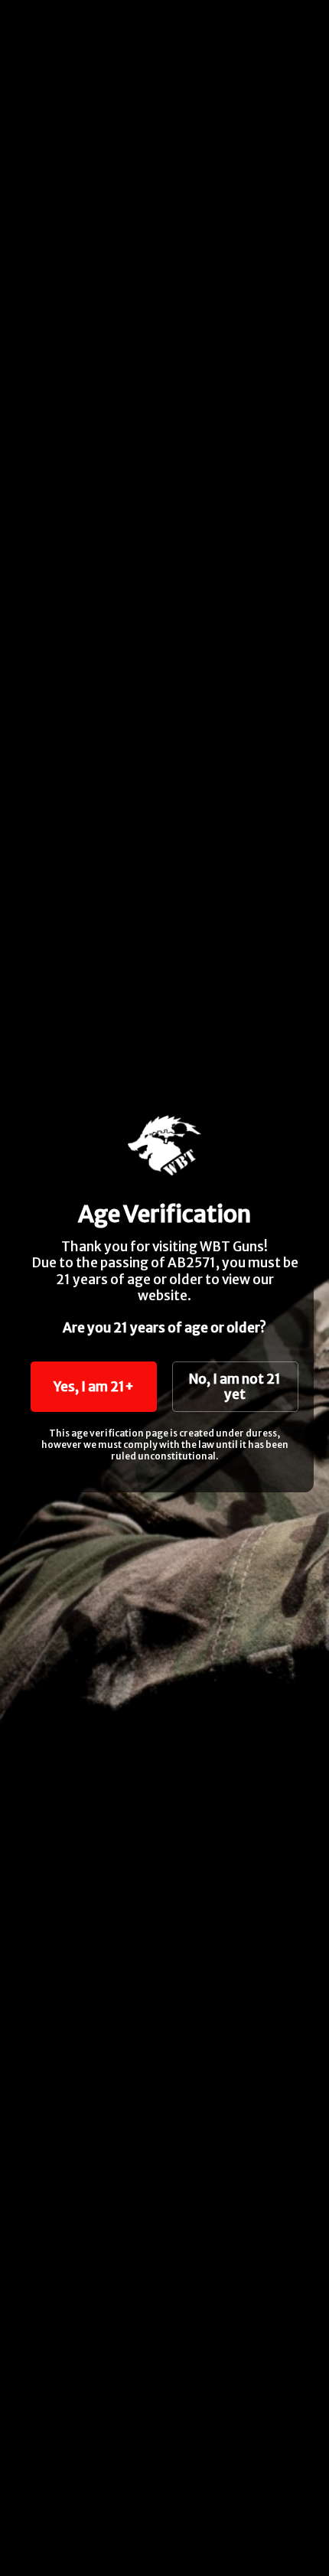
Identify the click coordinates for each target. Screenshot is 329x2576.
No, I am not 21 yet (235, 1387)
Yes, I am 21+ (94, 1387)
